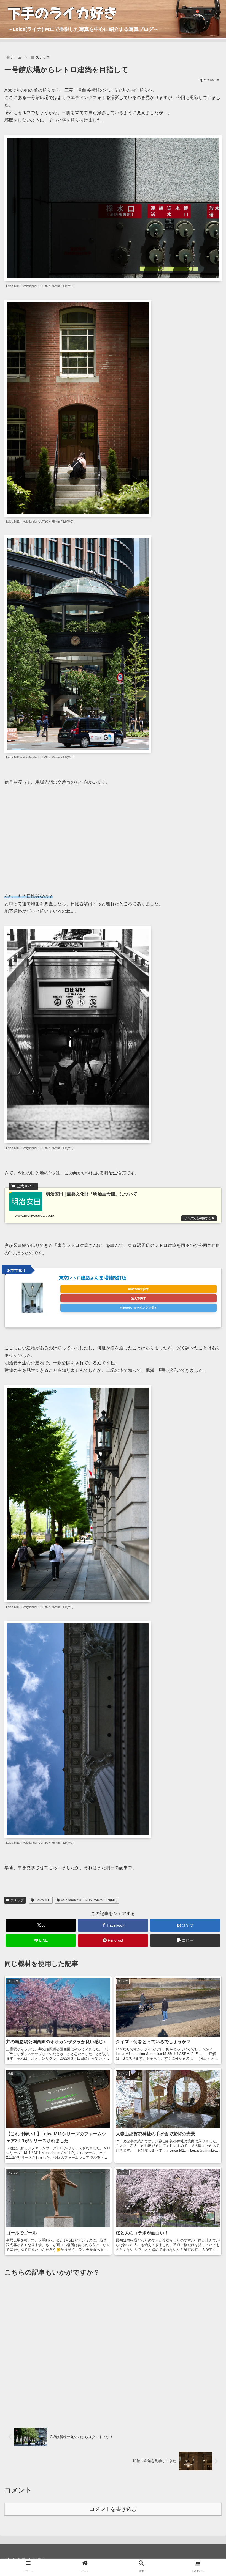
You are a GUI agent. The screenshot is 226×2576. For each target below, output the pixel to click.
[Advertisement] (113, 835)
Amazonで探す (138, 1289)
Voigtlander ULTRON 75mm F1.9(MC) (89, 1900)
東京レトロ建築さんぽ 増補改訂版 (93, 1278)
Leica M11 (43, 1900)
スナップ (17, 1900)
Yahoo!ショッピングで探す (139, 1308)
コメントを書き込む (113, 2509)
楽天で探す (138, 1298)
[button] (185, 1940)
